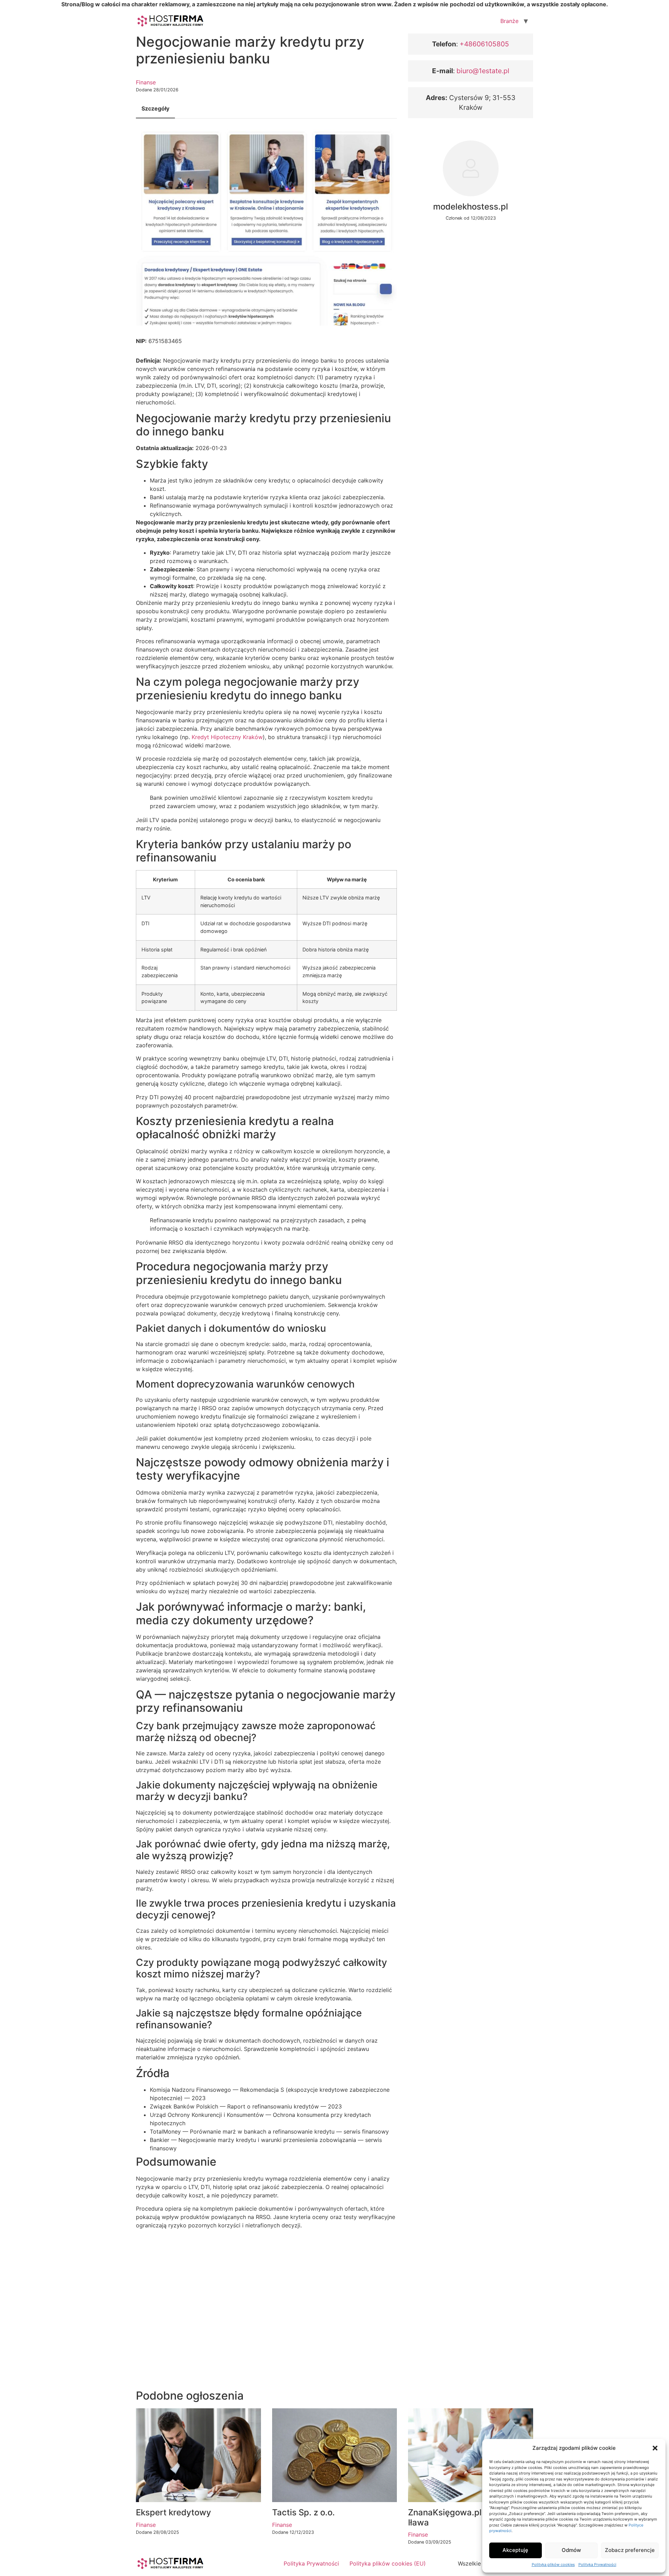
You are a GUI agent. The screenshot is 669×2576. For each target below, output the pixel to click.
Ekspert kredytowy (174, 2512)
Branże (509, 21)
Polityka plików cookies (553, 2564)
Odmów (571, 2550)
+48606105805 (483, 44)
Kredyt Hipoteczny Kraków (227, 737)
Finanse (146, 82)
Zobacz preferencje (630, 2550)
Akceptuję (515, 2550)
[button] (655, 2448)
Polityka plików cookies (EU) (388, 2563)
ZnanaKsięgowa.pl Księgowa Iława (465, 2517)
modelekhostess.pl (471, 207)
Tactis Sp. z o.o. (303, 2512)
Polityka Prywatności (597, 2564)
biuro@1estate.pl (483, 71)
